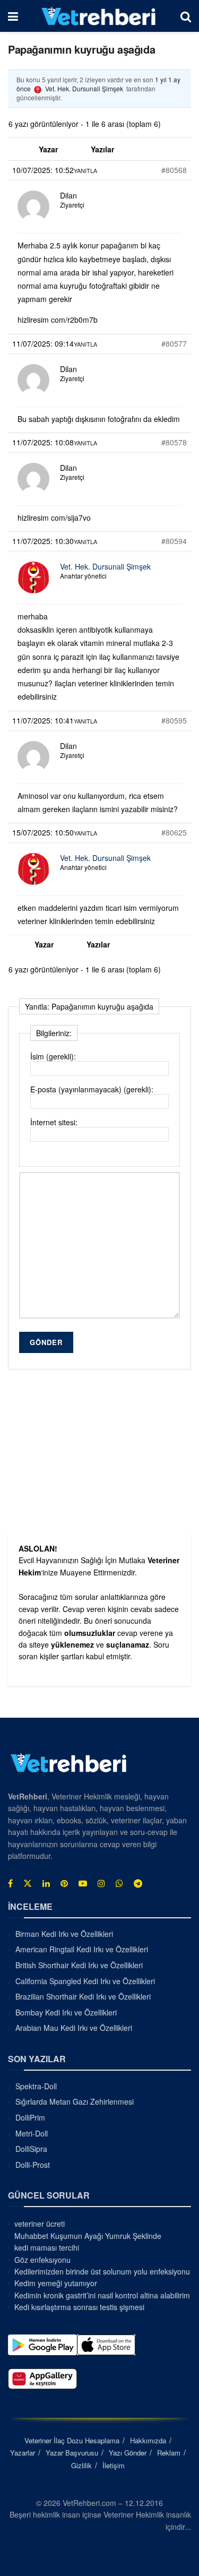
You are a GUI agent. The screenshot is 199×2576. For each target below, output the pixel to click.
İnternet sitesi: (54, 1122)
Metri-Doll (32, 2133)
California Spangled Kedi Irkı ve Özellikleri (85, 1981)
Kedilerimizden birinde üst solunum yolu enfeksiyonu (102, 2271)
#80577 (174, 343)
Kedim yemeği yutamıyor (56, 2283)
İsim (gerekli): (53, 1056)
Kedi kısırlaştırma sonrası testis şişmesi (79, 2307)
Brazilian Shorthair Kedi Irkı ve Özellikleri (83, 1996)
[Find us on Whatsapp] (119, 1883)
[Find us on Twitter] (28, 1883)
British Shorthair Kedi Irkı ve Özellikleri (79, 1965)
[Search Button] (186, 16)
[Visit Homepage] (99, 16)
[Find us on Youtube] (83, 1883)
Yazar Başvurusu (72, 2453)
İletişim (114, 2465)
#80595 (174, 720)
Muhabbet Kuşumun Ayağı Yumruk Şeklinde (88, 2236)
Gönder (46, 1342)
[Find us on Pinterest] (64, 1883)
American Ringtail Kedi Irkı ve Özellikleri (82, 1949)
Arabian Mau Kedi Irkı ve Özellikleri (74, 2028)
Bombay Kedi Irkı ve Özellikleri (66, 2012)
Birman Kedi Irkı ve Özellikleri (64, 1934)
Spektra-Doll (36, 2086)
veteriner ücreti (40, 2224)
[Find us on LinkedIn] (46, 1883)
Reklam (169, 2453)
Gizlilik (81, 2465)
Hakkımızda (148, 2440)
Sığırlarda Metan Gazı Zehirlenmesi (75, 2101)
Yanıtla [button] (85, 170)
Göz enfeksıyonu (42, 2260)
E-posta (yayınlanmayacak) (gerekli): (92, 1089)
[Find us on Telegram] (138, 1883)
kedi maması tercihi (47, 2247)
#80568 (174, 170)
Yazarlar (23, 2453)
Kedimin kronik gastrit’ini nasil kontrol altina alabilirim (102, 2295)
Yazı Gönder (128, 2453)
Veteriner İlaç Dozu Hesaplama (72, 2440)
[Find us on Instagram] (101, 1883)
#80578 (174, 442)
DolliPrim (30, 2117)
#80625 (174, 832)
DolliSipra (31, 2149)
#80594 (174, 541)
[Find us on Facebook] (10, 1883)
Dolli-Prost (33, 2165)
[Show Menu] (13, 16)
